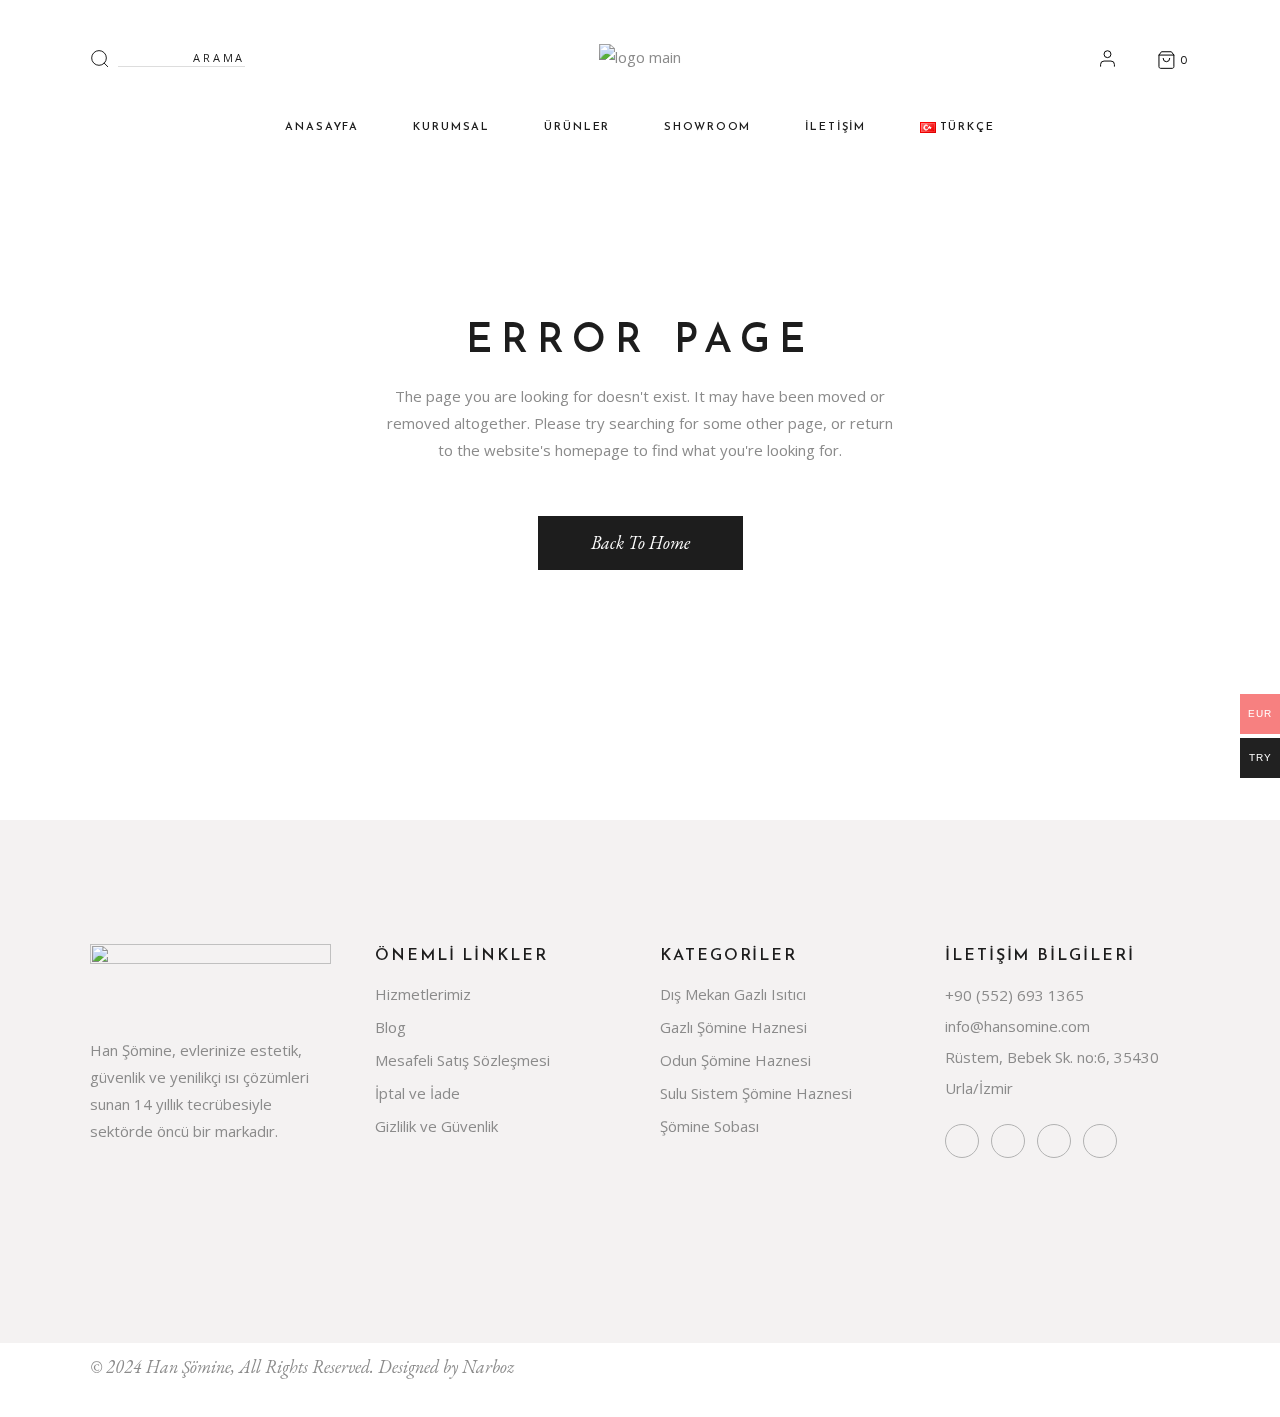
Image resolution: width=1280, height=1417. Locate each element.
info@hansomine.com (1017, 1026)
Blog (390, 1027)
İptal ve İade (417, 1093)
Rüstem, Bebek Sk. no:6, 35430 (1052, 1057)
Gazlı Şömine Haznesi (733, 1027)
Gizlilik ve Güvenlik (436, 1126)
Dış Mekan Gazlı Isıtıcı (733, 994)
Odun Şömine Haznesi (735, 1060)
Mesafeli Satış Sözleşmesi (462, 1060)
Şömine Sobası (709, 1126)
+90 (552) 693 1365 (1014, 995)
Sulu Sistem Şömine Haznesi (756, 1093)
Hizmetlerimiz (423, 994)
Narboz (488, 1366)
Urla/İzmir (979, 1088)
